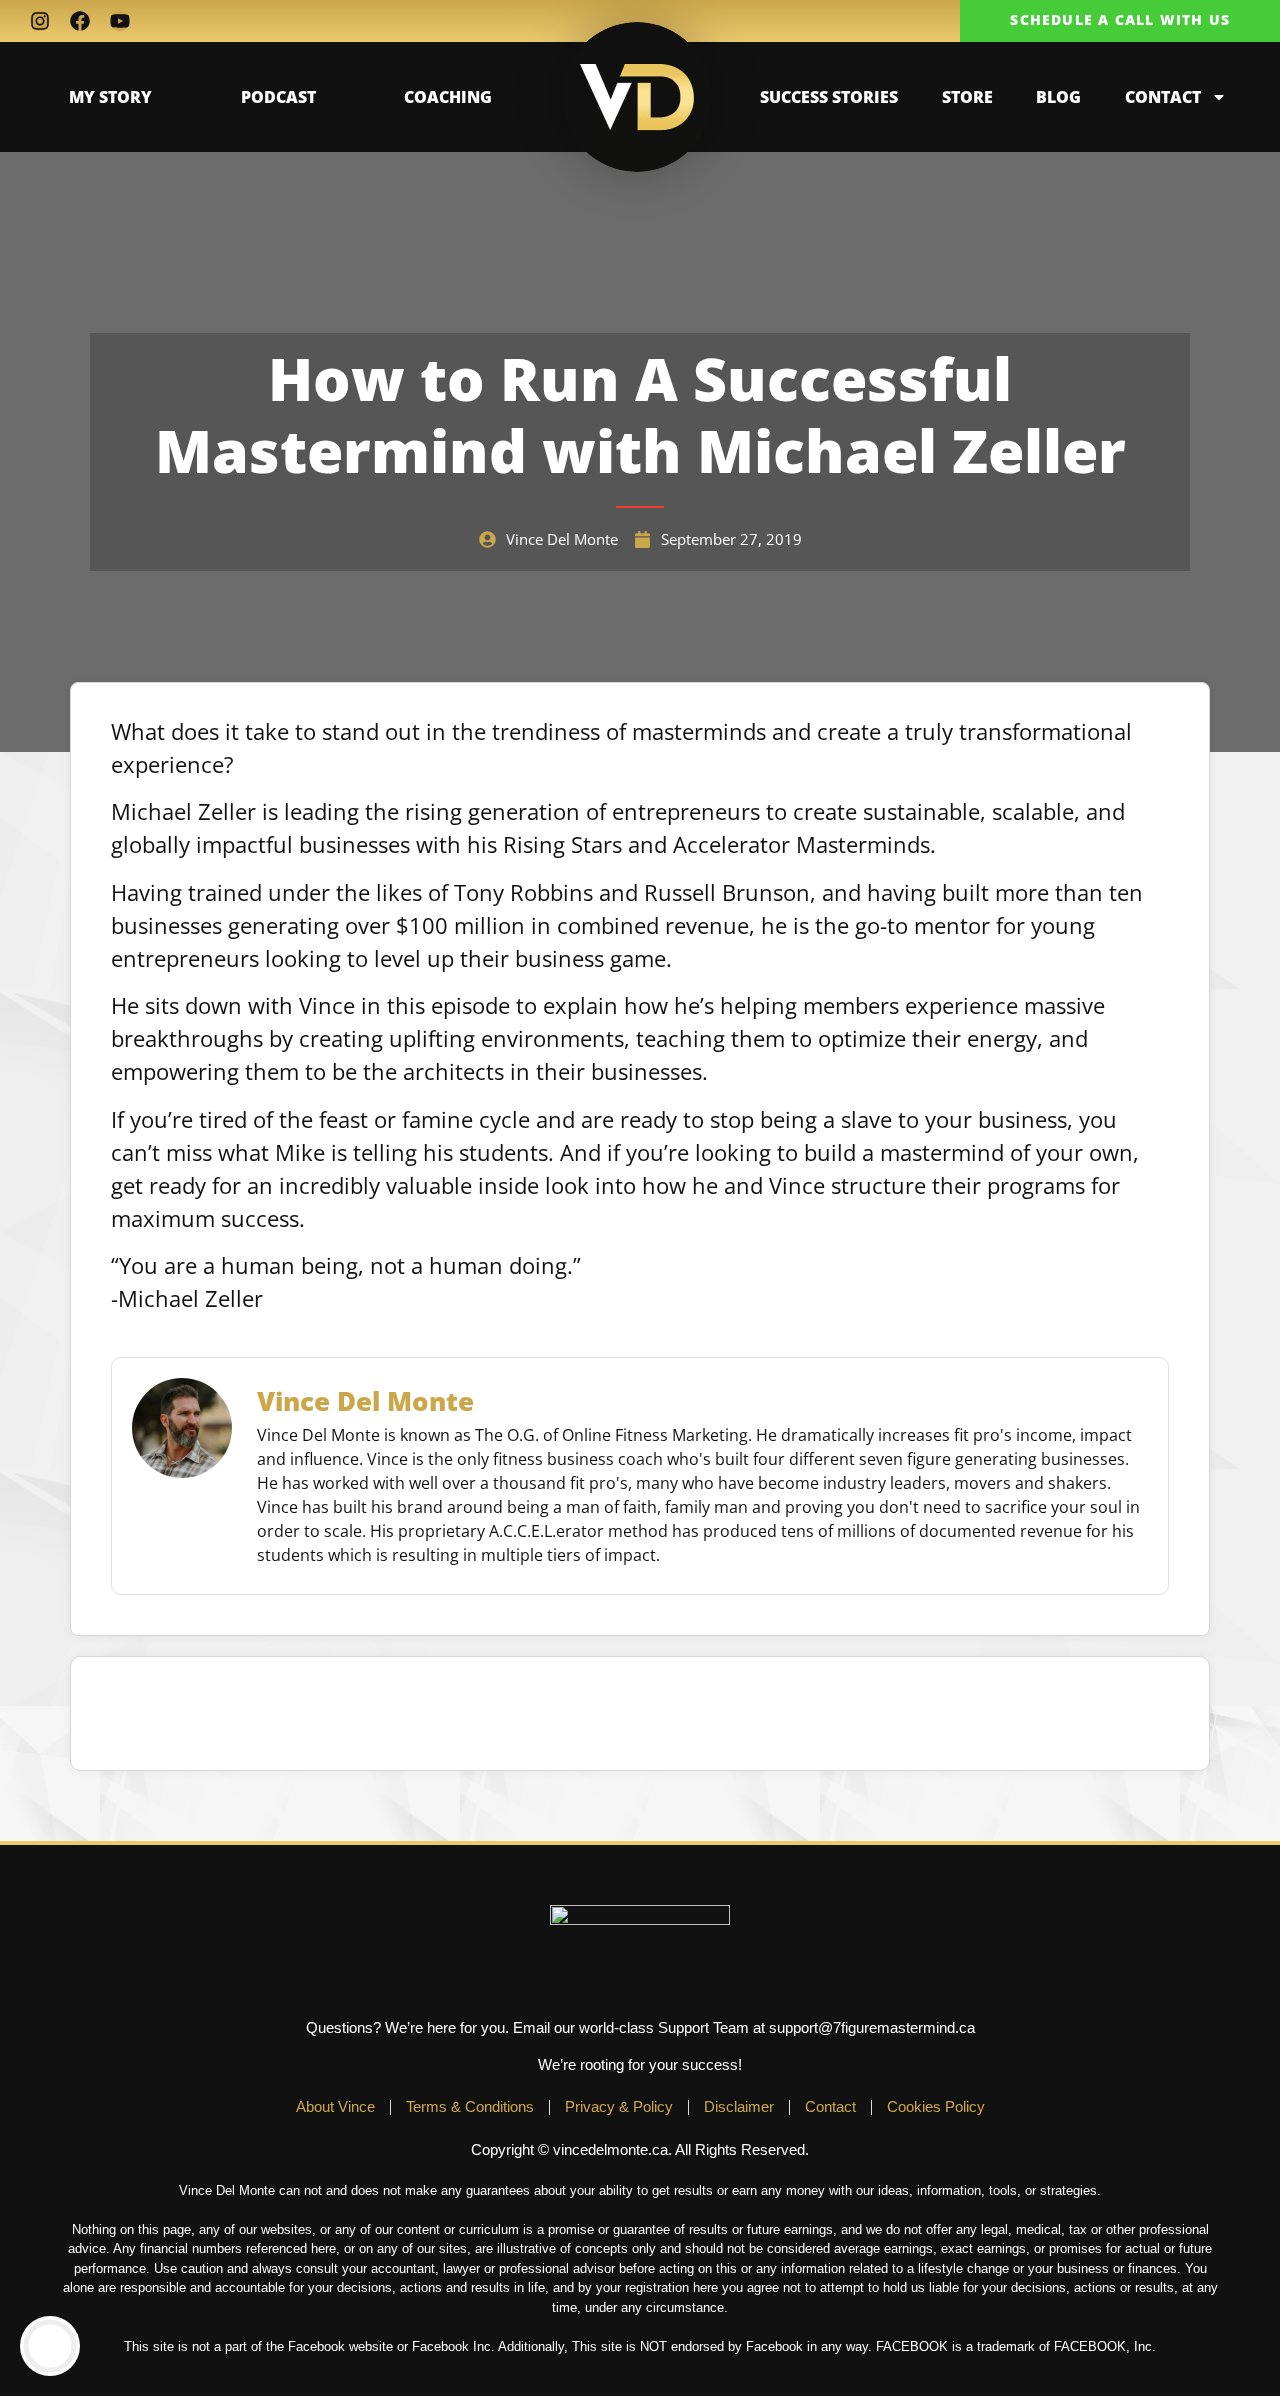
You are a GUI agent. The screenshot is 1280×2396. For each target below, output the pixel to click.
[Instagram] (40, 21)
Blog (1058, 97)
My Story (110, 97)
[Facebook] (80, 21)
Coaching (448, 97)
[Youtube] (120, 21)
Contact (1163, 97)
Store (967, 97)
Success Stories (829, 97)
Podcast (278, 97)
